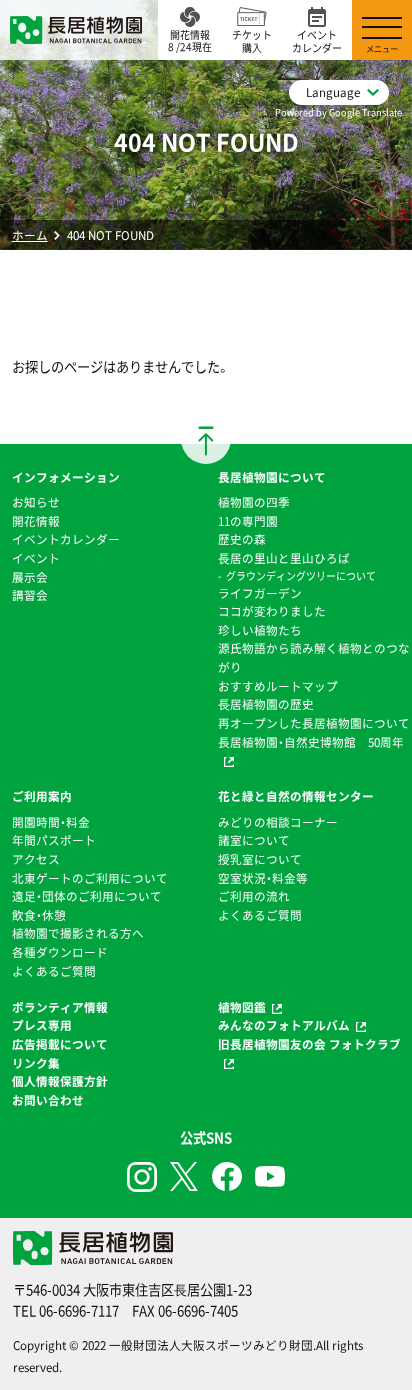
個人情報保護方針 (60, 1081)
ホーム (30, 235)
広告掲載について (60, 1044)
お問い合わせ (48, 1100)
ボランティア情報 (60, 1007)
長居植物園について (272, 477)
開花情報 (36, 521)
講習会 (30, 595)
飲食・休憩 (39, 915)
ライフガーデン (260, 593)
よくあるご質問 (54, 971)
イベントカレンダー (66, 539)
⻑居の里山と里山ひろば (284, 558)
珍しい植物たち (260, 630)
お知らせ (36, 502)
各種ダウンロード (60, 952)
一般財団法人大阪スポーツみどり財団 (211, 1345)
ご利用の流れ (254, 896)
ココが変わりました (272, 611)
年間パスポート (54, 840)
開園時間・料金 (51, 822)
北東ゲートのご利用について (90, 878)
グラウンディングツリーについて (301, 575)
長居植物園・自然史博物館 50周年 (311, 742)
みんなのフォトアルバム (284, 1025)
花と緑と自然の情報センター (296, 796)
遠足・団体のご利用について (87, 896)
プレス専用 (42, 1025)
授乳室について (260, 859)
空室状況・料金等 (263, 878)
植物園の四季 (254, 502)
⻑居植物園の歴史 (266, 704)
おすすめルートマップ (278, 686)
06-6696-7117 (79, 1310)
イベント (36, 558)
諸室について (254, 840)
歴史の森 (242, 539)
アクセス (36, 859)
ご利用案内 (42, 796)
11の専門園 (248, 521)
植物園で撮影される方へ (78, 933)
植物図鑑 (242, 1007)
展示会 (30, 577)
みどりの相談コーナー (278, 822)
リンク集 (36, 1063)
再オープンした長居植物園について (314, 723)
